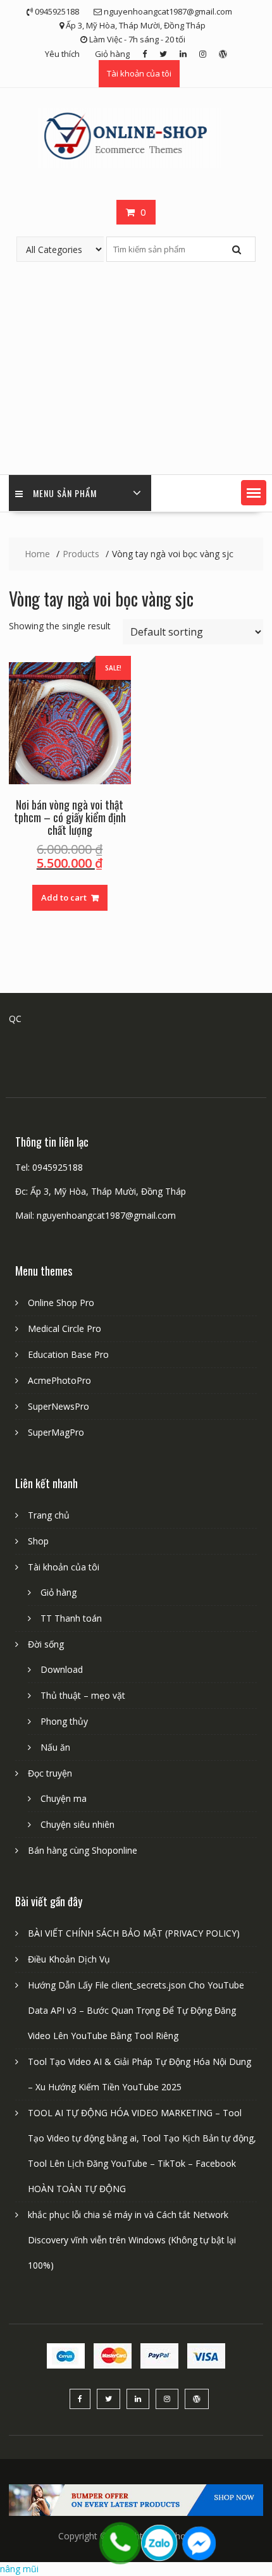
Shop (38, 1541)
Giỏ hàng (112, 54)
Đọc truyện (50, 1773)
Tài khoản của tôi (139, 73)
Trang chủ (49, 1515)
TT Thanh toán (71, 1618)
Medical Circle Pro (65, 1328)
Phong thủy (64, 1721)
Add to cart (64, 897)
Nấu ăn (55, 1747)
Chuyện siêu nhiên (77, 1824)
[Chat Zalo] (159, 2543)
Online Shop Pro (61, 1303)
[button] (254, 493)
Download (62, 1669)
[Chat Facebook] (199, 2543)
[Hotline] (120, 2543)
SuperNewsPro (59, 1406)
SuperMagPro (56, 1432)
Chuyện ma (64, 1798)
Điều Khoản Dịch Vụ (69, 1959)
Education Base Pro (68, 1354)
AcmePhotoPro (59, 1380)
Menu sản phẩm (65, 493)
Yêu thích (62, 54)
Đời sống (46, 1644)
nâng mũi (19, 2569)
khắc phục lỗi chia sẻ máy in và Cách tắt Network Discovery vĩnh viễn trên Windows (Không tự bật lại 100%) (132, 2240)
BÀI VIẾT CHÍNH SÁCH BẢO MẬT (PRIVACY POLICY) (134, 1933)
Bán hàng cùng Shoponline (83, 1850)
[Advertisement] (136, 368)
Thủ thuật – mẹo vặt (83, 1695)
